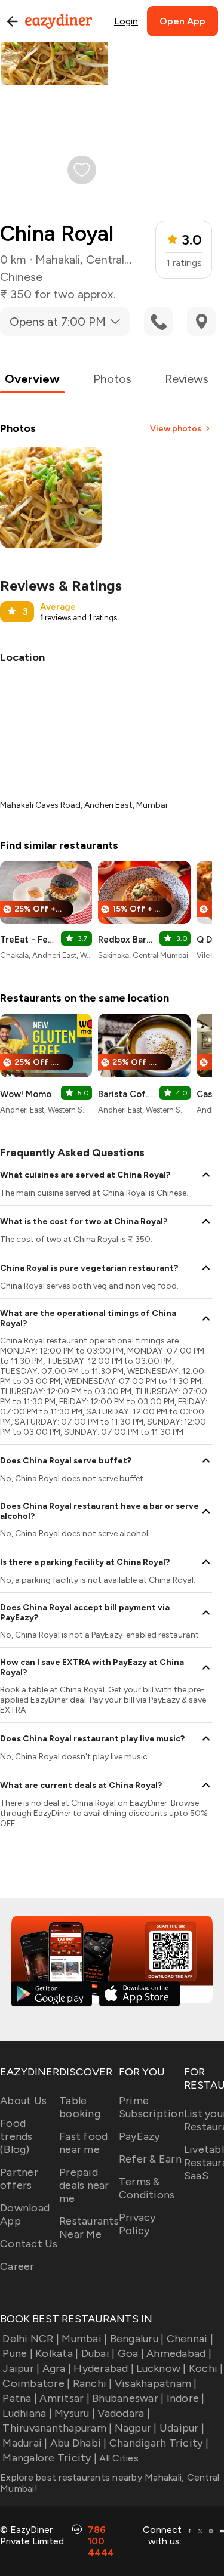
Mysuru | (75, 2413)
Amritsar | (65, 2398)
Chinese (21, 277)
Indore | (185, 2398)
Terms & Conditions (147, 2188)
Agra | (57, 2368)
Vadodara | (124, 2413)
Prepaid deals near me (84, 2185)
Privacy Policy (137, 2224)
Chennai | (190, 2339)
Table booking (80, 2107)
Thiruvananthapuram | (57, 2428)
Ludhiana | (27, 2413)
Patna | (20, 2398)
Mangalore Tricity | (50, 2458)
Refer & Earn (150, 2159)
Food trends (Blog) (16, 2136)
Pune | (18, 2353)
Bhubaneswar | (128, 2398)
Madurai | (25, 2443)
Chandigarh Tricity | (159, 2443)
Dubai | (98, 2353)
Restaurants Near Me (89, 2228)
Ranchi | (92, 2383)
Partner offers (19, 2179)
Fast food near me (83, 2143)
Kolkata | (57, 2353)
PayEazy (139, 2136)
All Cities (118, 2458)
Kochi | (206, 2368)
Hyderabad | (104, 2368)
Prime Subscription (151, 2107)
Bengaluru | (137, 2339)
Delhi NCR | (31, 2339)
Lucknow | (161, 2368)
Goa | (131, 2353)
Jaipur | (21, 2368)
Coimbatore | (36, 2383)
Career (17, 2266)
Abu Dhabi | (79, 2443)
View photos (176, 429)
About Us (23, 2101)
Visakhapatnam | (156, 2383)
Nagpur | (136, 2428)
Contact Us (29, 2244)
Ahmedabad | (179, 2353)
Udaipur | (182, 2428)
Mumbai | (84, 2339)
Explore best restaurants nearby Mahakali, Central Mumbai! (110, 2483)
